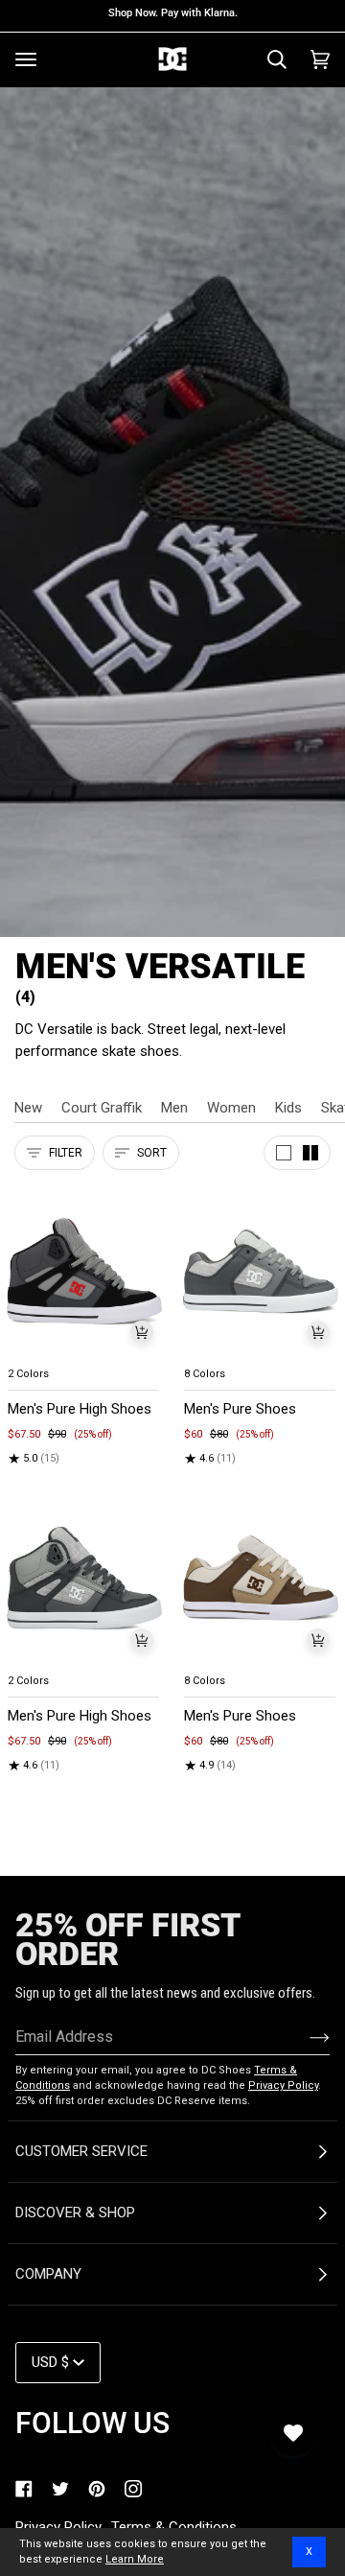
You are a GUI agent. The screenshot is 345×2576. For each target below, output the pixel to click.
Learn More (135, 2559)
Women (231, 1108)
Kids (288, 1108)
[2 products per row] (310, 1153)
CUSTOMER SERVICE (81, 2151)
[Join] (304, 2037)
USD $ (50, 2362)
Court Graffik (102, 1108)
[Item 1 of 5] (84, 1271)
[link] (24, 2489)
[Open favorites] (293, 2433)
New (28, 1108)
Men (174, 1108)
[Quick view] (142, 1332)
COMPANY (48, 2274)
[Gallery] (84, 1271)
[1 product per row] (284, 1153)
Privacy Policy (283, 2085)
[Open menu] (26, 59)
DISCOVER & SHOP (75, 2213)
